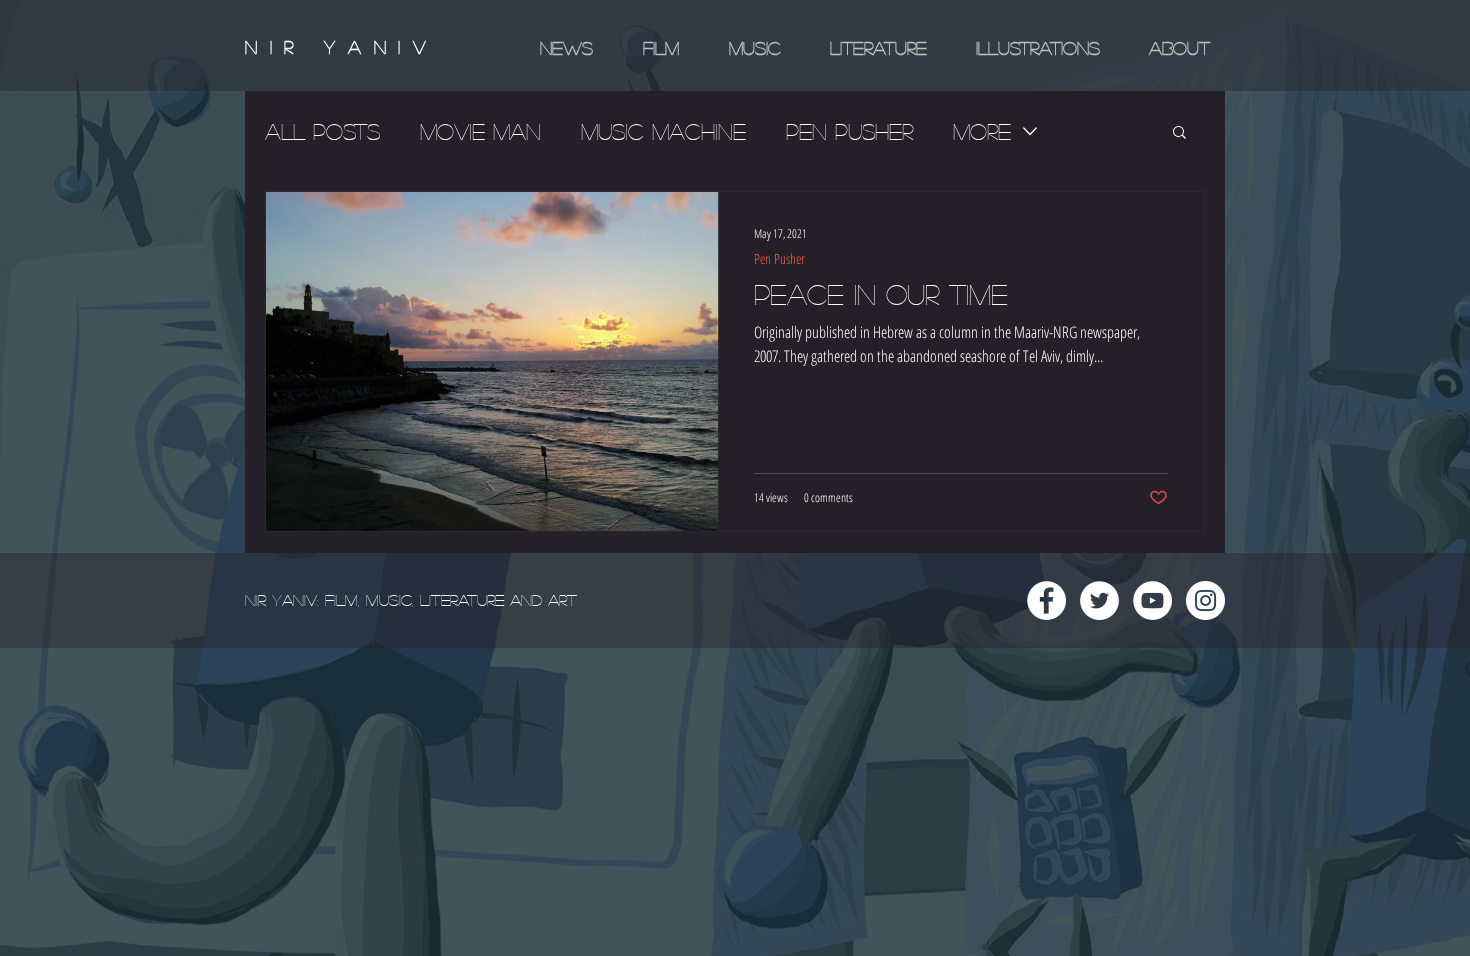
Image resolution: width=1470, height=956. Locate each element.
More (982, 131)
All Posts (322, 131)
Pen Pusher (849, 131)
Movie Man (480, 131)
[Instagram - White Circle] (1205, 600)
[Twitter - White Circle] (1099, 600)
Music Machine (663, 131)
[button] (1179, 133)
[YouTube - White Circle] (1152, 600)
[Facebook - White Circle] (1046, 600)
